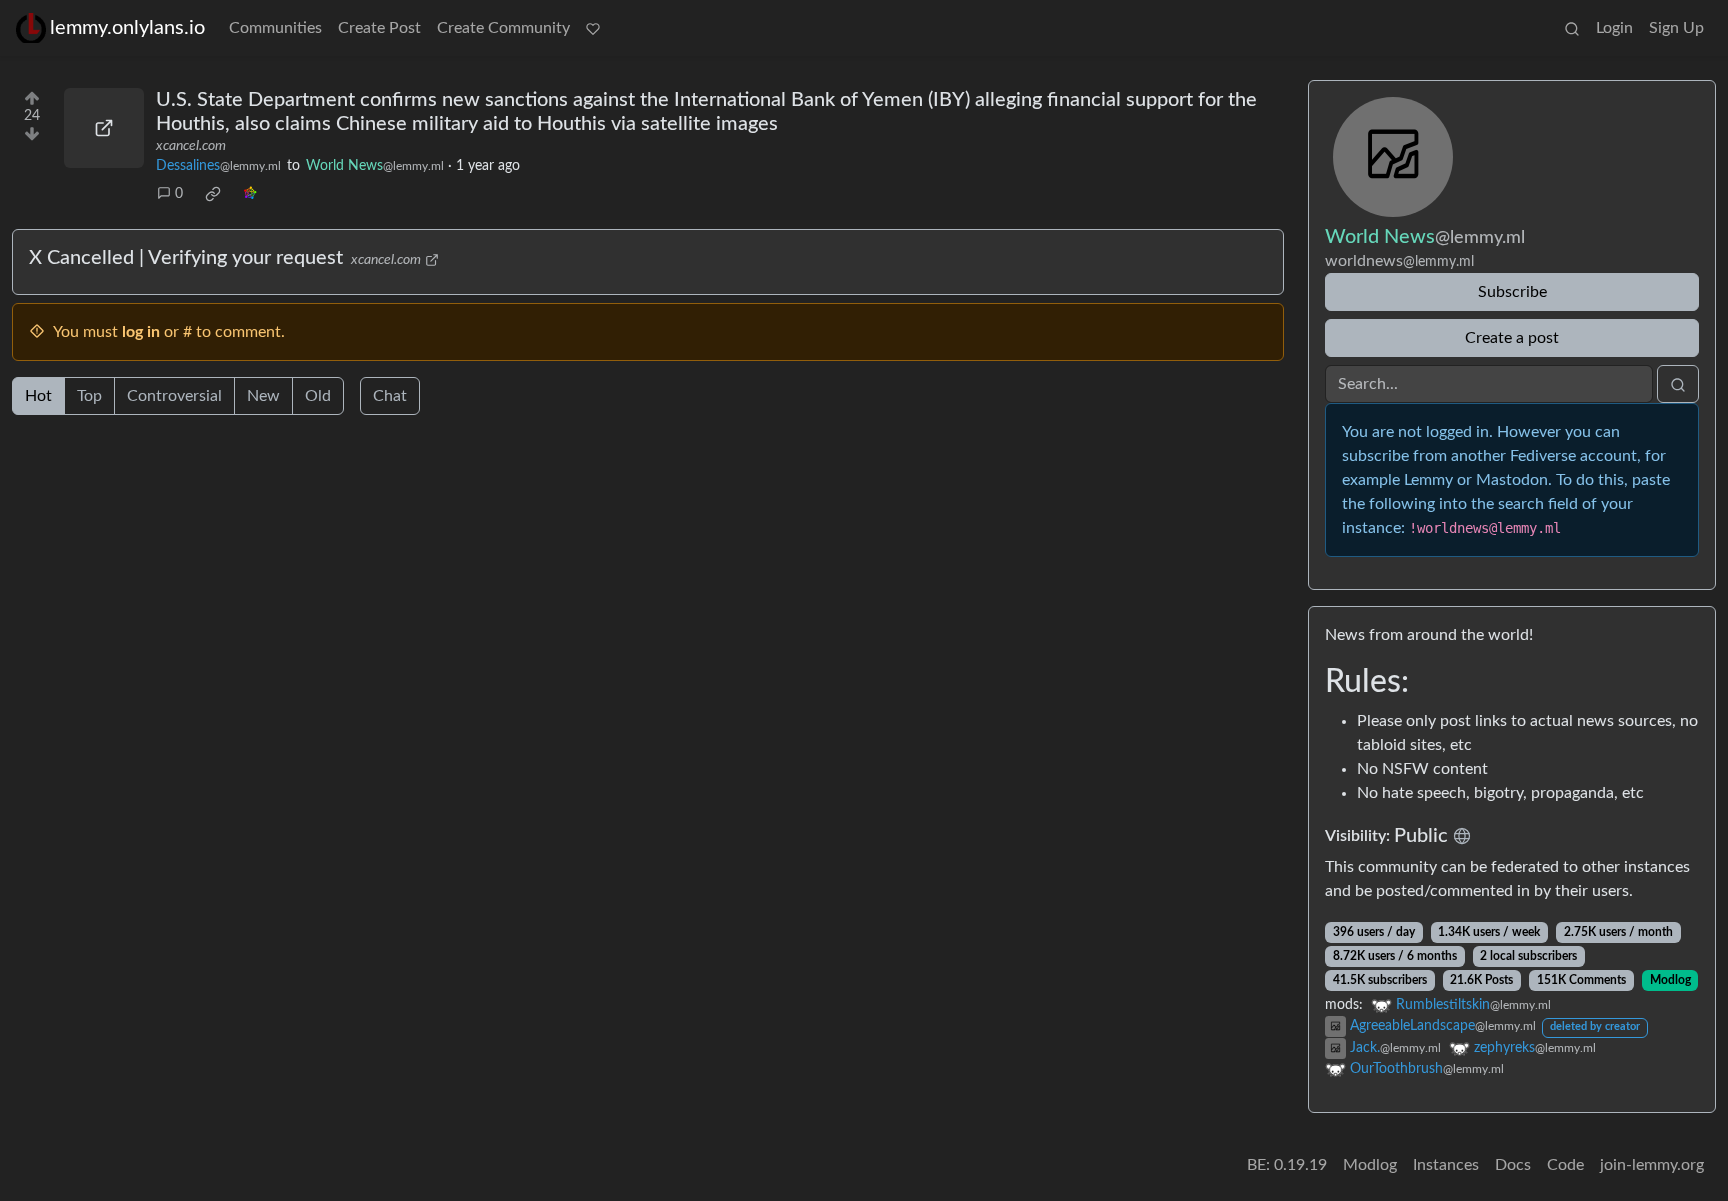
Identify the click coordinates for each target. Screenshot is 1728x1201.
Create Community (503, 28)
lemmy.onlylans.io (127, 28)
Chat (390, 396)
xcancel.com (191, 146)
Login (1614, 28)
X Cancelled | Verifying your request (186, 258)
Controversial (174, 396)
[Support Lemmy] (593, 28)
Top (89, 396)
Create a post (1512, 338)
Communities (275, 28)
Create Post (379, 28)
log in (141, 332)
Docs (1513, 1165)
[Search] (1572, 28)
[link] (213, 194)
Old (318, 396)
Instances (1446, 1165)
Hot (38, 396)
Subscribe (1512, 292)
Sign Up (1676, 28)
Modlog (1670, 980)
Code (1565, 1165)
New (263, 396)
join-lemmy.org (1652, 1165)
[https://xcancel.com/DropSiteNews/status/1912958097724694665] (104, 128)
